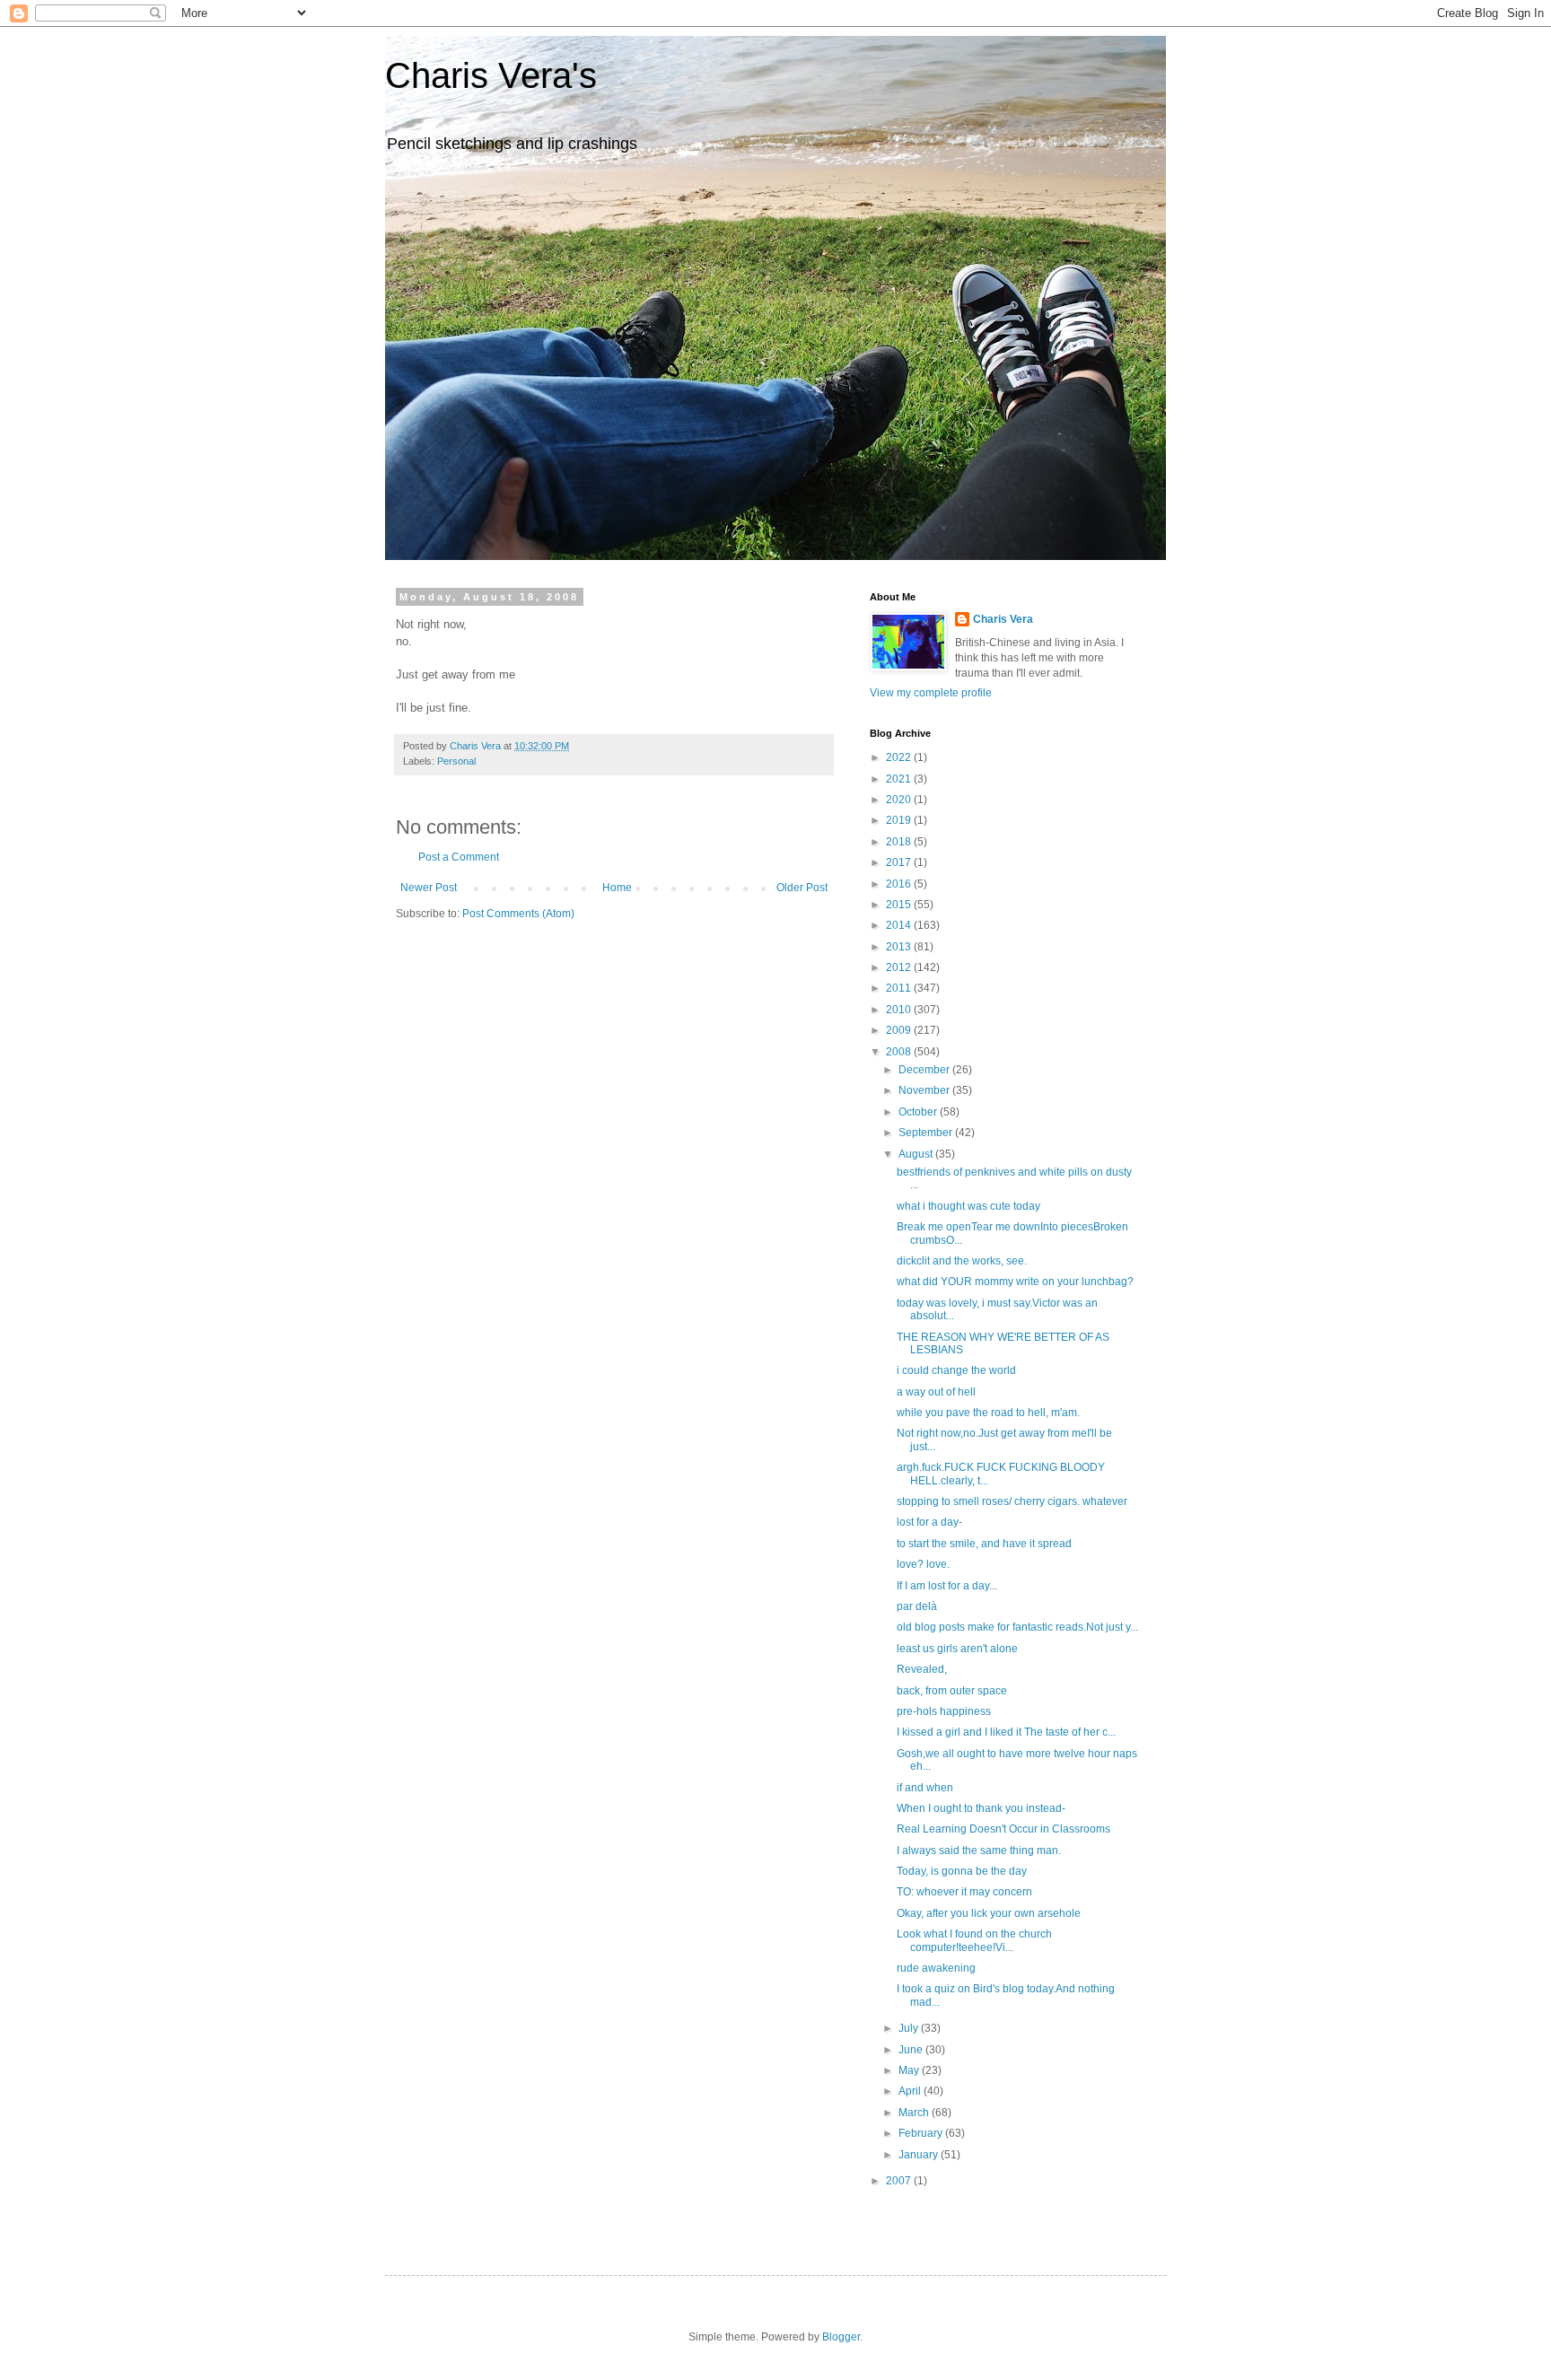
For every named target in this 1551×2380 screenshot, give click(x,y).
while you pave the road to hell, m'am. (988, 1413)
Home (617, 888)
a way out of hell (936, 1392)
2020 (900, 800)
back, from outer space (952, 1691)
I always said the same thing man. (979, 1851)
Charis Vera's (491, 75)
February (922, 2133)
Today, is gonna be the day (962, 1871)
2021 (900, 779)
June (912, 2050)
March (915, 2113)
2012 (900, 967)
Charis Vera (1003, 619)
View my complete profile (931, 693)
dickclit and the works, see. (962, 1261)
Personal (456, 761)
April (911, 2091)
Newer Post (429, 888)
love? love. (923, 1564)
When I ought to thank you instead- (981, 1808)
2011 (900, 988)
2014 (900, 925)
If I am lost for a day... (947, 1586)
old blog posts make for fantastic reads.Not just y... (1017, 1627)
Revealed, (922, 1669)
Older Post (802, 888)
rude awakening (936, 1968)
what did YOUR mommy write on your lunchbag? (1015, 1282)
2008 (900, 1052)
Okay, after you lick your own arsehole (989, 1913)
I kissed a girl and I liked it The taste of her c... (1006, 1732)
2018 (900, 842)
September (927, 1133)
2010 (900, 1010)
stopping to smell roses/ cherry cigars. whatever (1012, 1501)
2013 (900, 947)
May (910, 2070)
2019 (900, 820)
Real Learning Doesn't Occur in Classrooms (1003, 1829)
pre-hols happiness (944, 1711)
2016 (900, 884)
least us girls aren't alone (957, 1649)
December (925, 1070)
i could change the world (956, 1370)
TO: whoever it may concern (964, 1892)
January (920, 2155)
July (910, 2028)
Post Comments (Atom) (518, 914)
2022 (900, 757)
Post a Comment (459, 857)
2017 (900, 862)
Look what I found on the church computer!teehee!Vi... (974, 1940)
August (917, 1154)
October (919, 1112)
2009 (900, 1030)
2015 (900, 905)
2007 (900, 2181)
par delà (917, 1606)
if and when (925, 1788)
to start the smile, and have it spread (984, 1544)
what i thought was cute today (968, 1206)
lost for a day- (929, 1522)
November (925, 1090)
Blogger (841, 2337)
